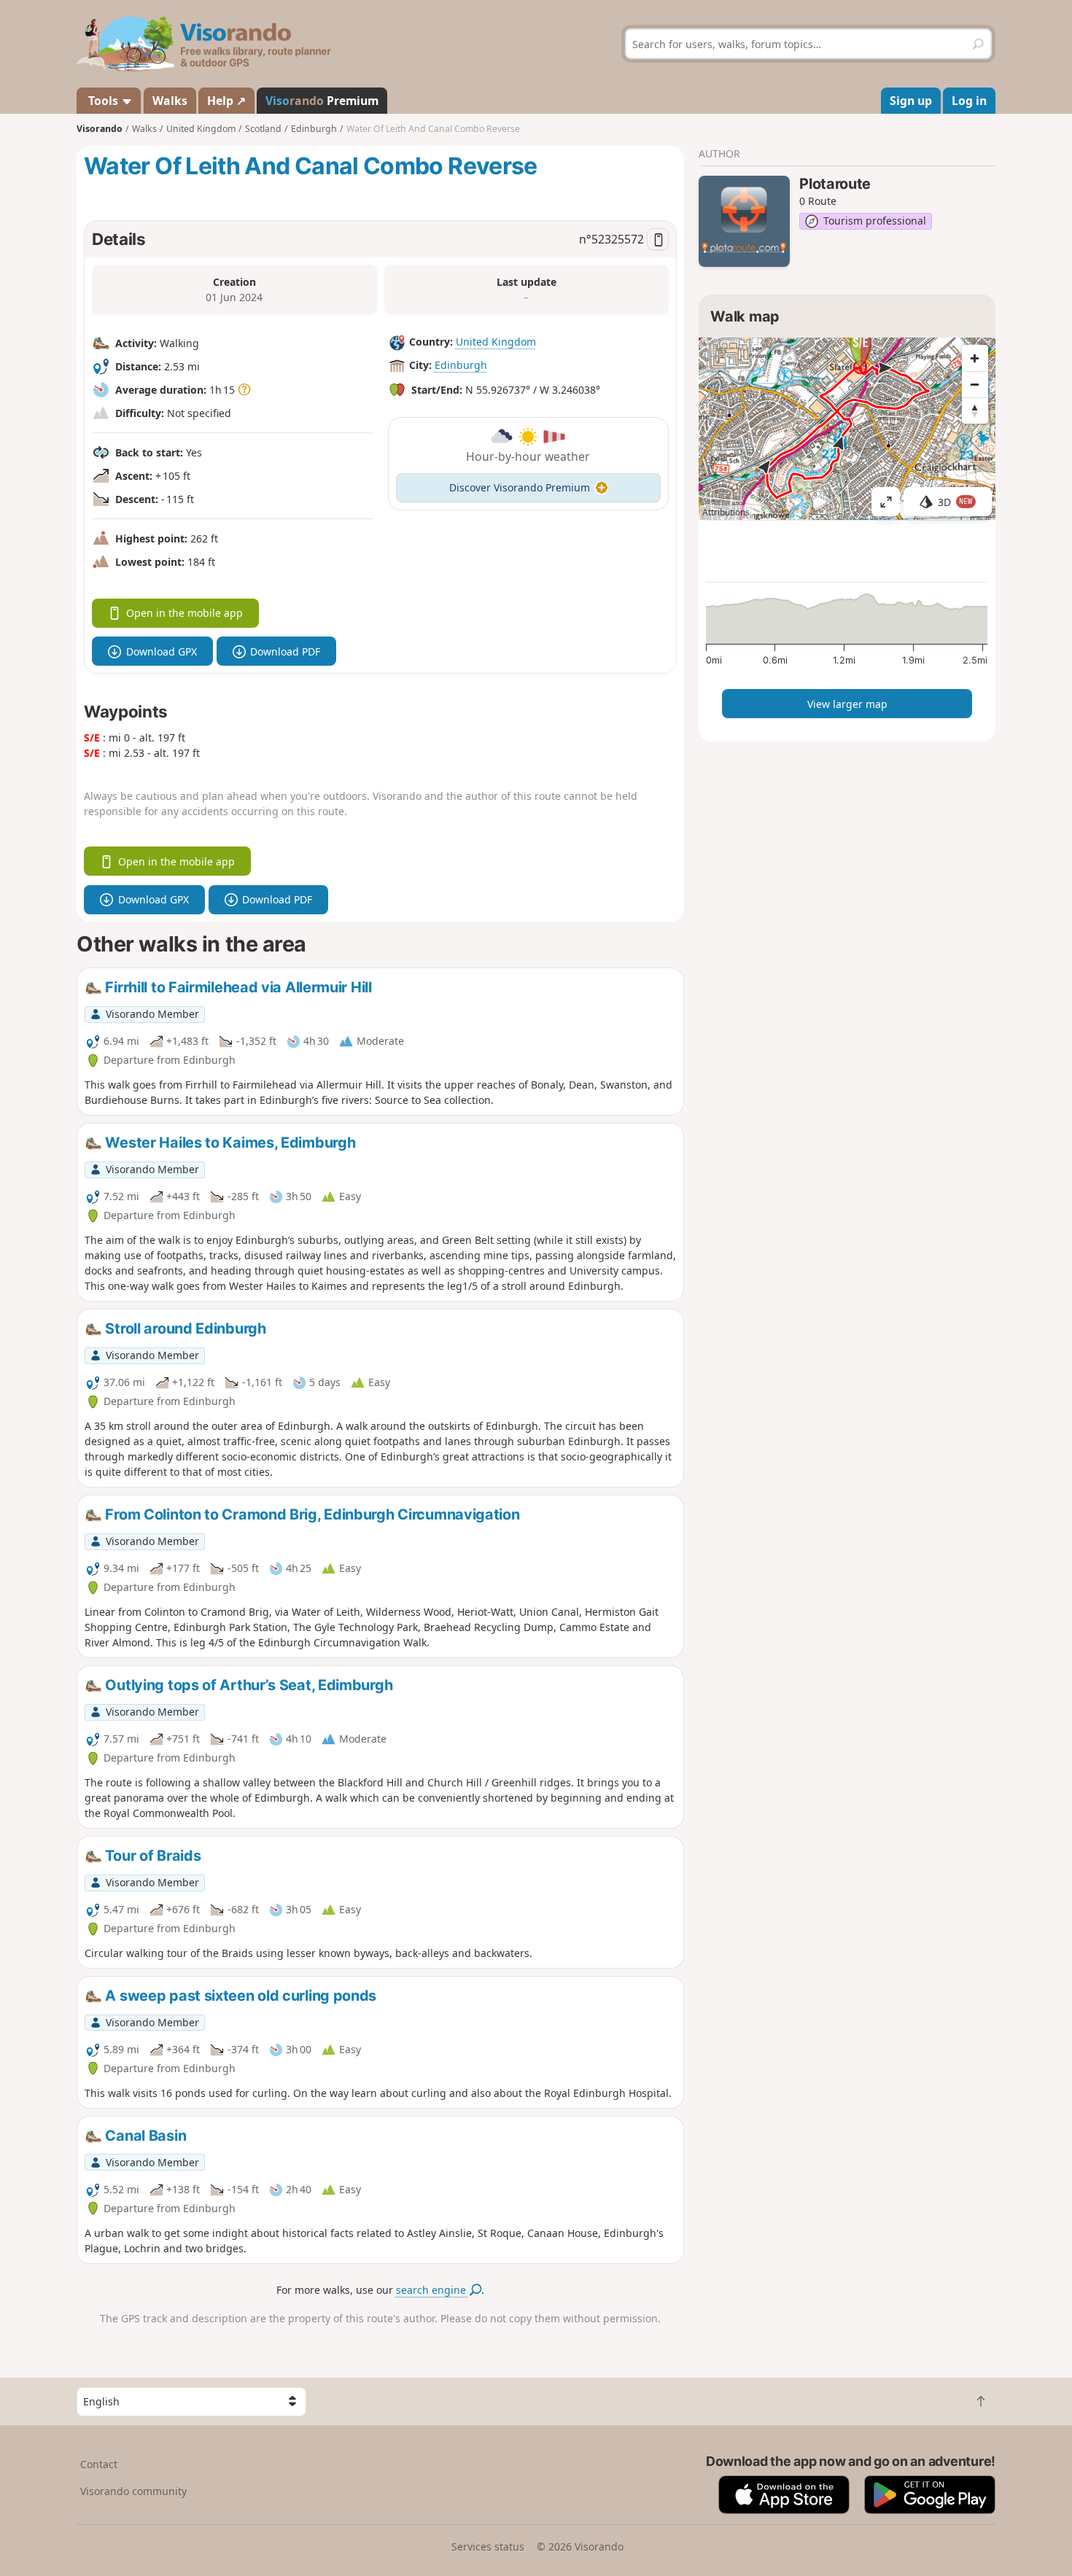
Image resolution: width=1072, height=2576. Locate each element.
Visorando (100, 129)
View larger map (847, 704)
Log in (969, 101)
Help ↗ (226, 101)
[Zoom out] (975, 384)
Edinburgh (461, 365)
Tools (103, 101)
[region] (847, 429)
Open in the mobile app (185, 613)
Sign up (911, 101)
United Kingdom (496, 342)
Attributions (726, 512)
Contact (99, 2464)
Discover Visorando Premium (520, 487)
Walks (170, 101)
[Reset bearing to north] (975, 410)
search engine (432, 2290)
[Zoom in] (975, 358)
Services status (488, 2546)
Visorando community (133, 2491)
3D (955, 502)
